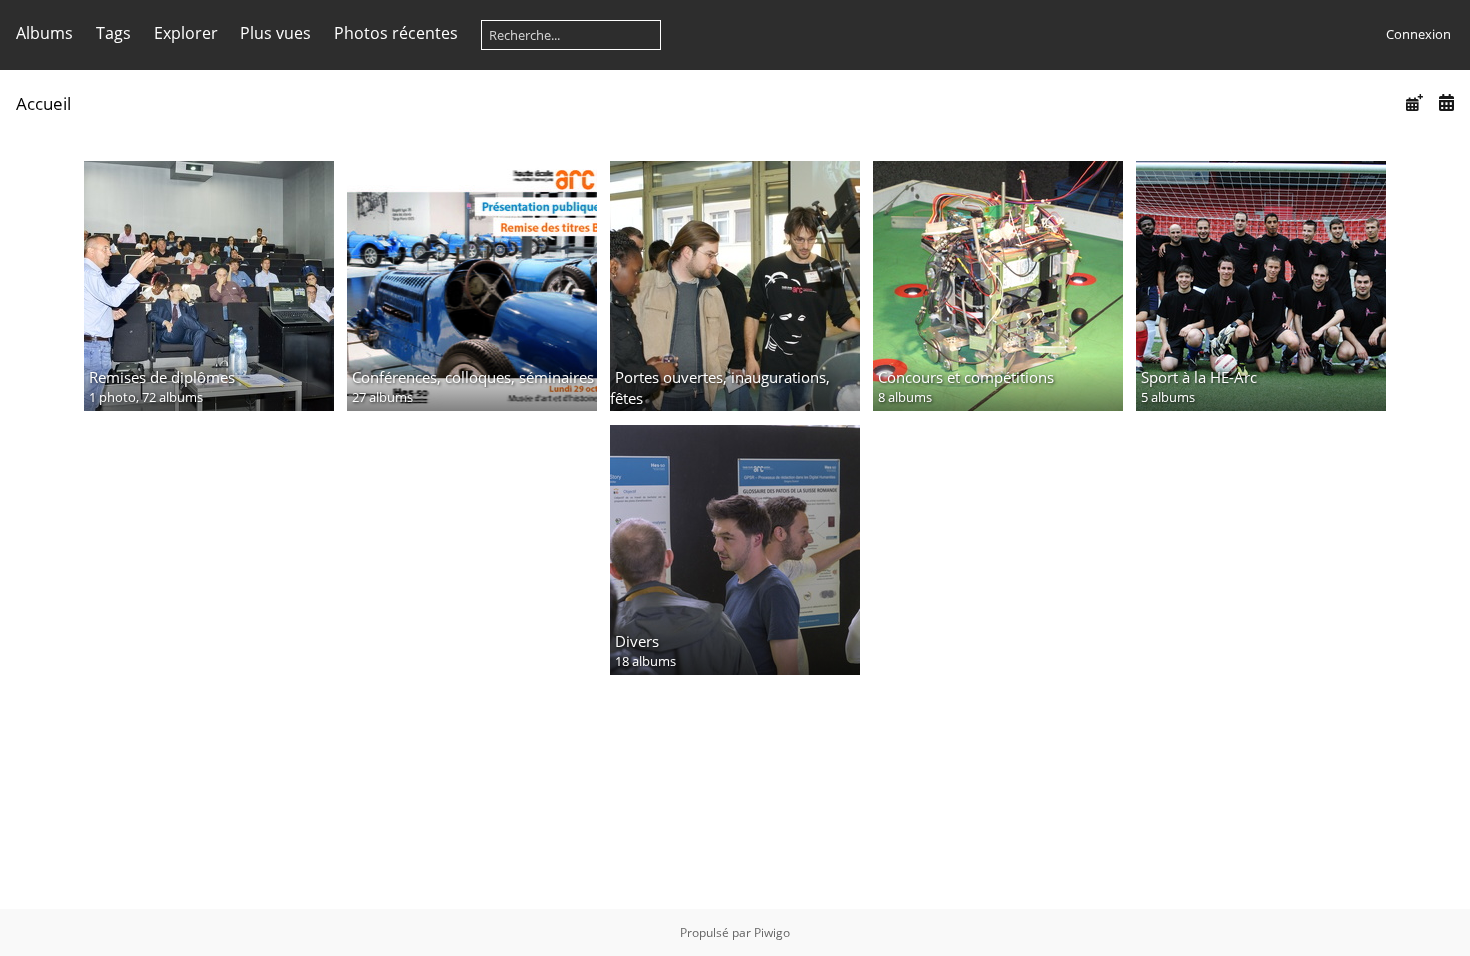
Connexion (1418, 34)
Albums (44, 33)
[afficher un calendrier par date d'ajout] (1414, 102)
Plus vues (275, 33)
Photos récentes (396, 33)
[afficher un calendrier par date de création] (1446, 102)
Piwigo (772, 932)
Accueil (43, 103)
